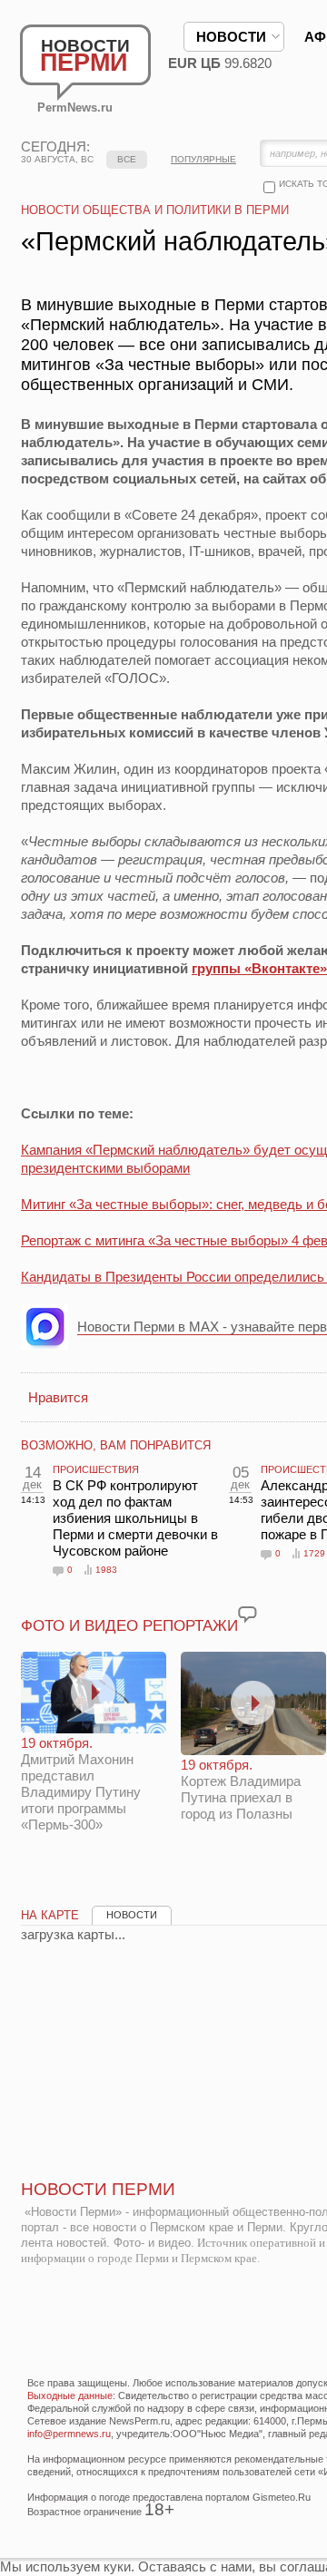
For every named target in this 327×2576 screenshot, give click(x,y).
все (127, 159)
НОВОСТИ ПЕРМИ (98, 2189)
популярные (203, 159)
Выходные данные (70, 2395)
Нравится (58, 1397)
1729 (314, 1553)
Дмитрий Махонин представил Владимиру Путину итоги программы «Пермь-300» (81, 1784)
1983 (106, 1570)
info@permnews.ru (69, 2434)
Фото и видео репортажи (129, 1626)
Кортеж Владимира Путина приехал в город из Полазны (241, 1789)
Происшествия (96, 1469)
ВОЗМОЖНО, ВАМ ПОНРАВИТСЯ (116, 1445)
